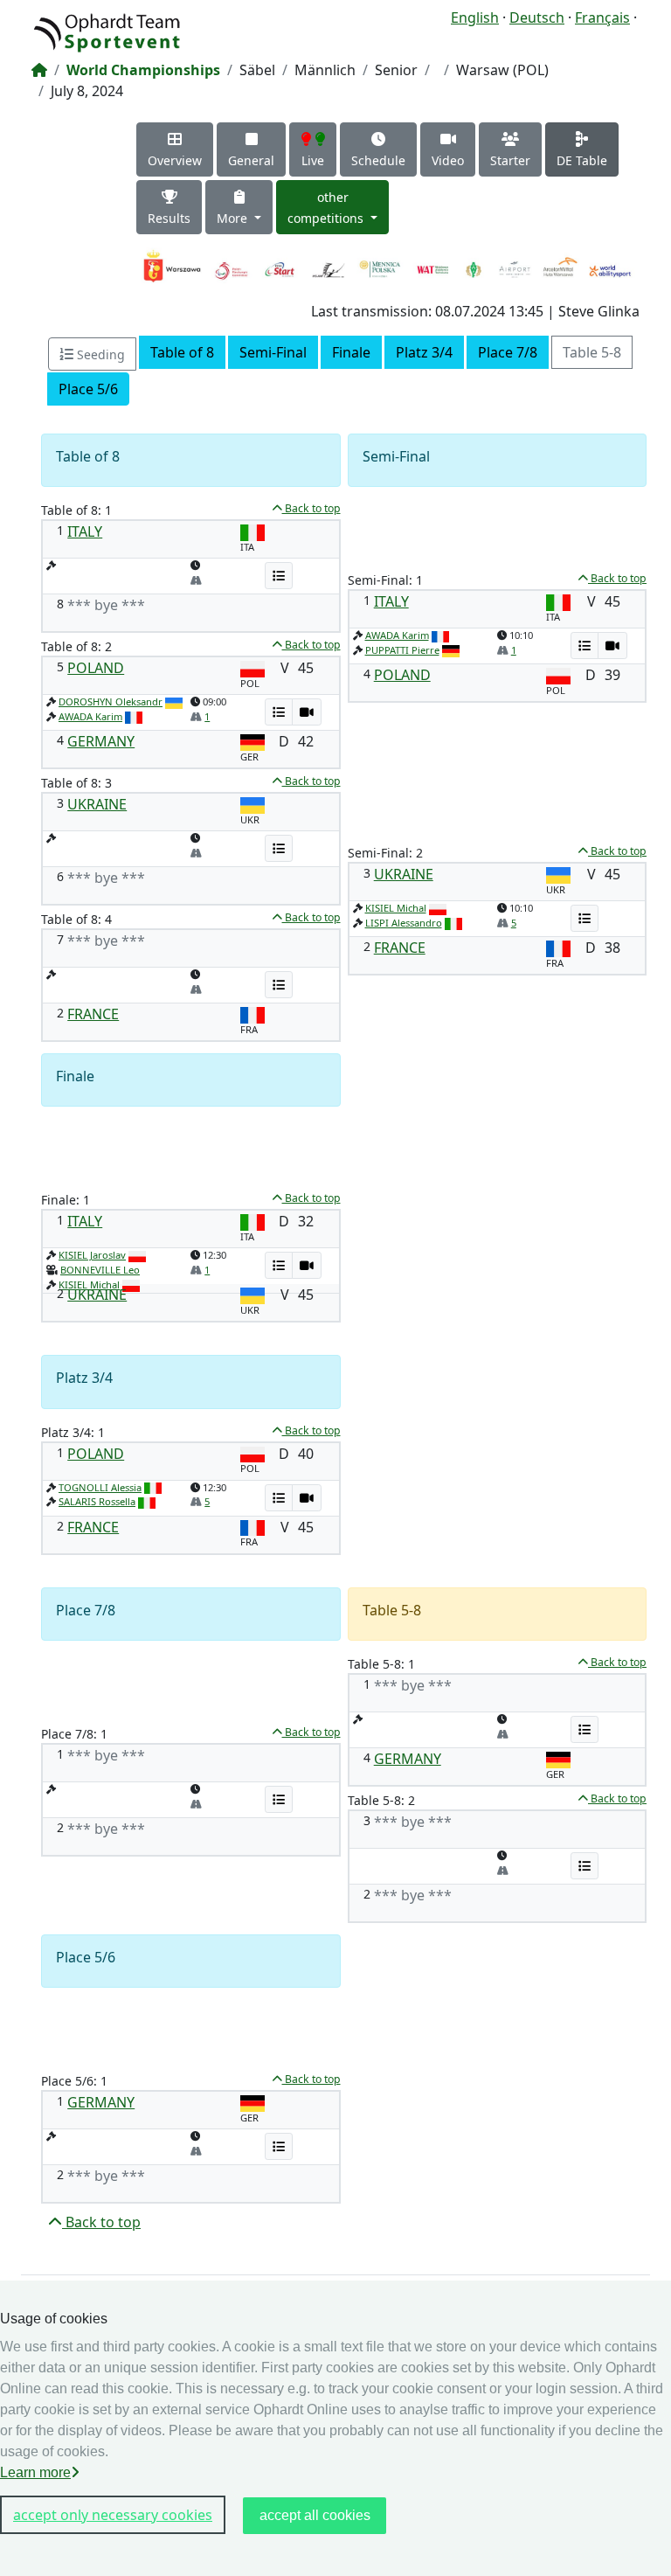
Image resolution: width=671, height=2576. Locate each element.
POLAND (96, 668)
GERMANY (101, 741)
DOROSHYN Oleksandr (111, 701)
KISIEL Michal (396, 908)
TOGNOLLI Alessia (100, 1487)
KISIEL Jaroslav (92, 1255)
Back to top (311, 508)
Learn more (35, 2472)
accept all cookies (315, 2515)
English (475, 17)
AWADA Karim (90, 716)
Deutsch (537, 17)
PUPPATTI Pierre (402, 650)
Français (602, 17)
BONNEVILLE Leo (100, 1270)
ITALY (85, 531)
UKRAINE (97, 804)
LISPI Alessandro (404, 923)
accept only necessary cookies (113, 2515)
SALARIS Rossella (97, 1501)
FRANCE (93, 1014)
